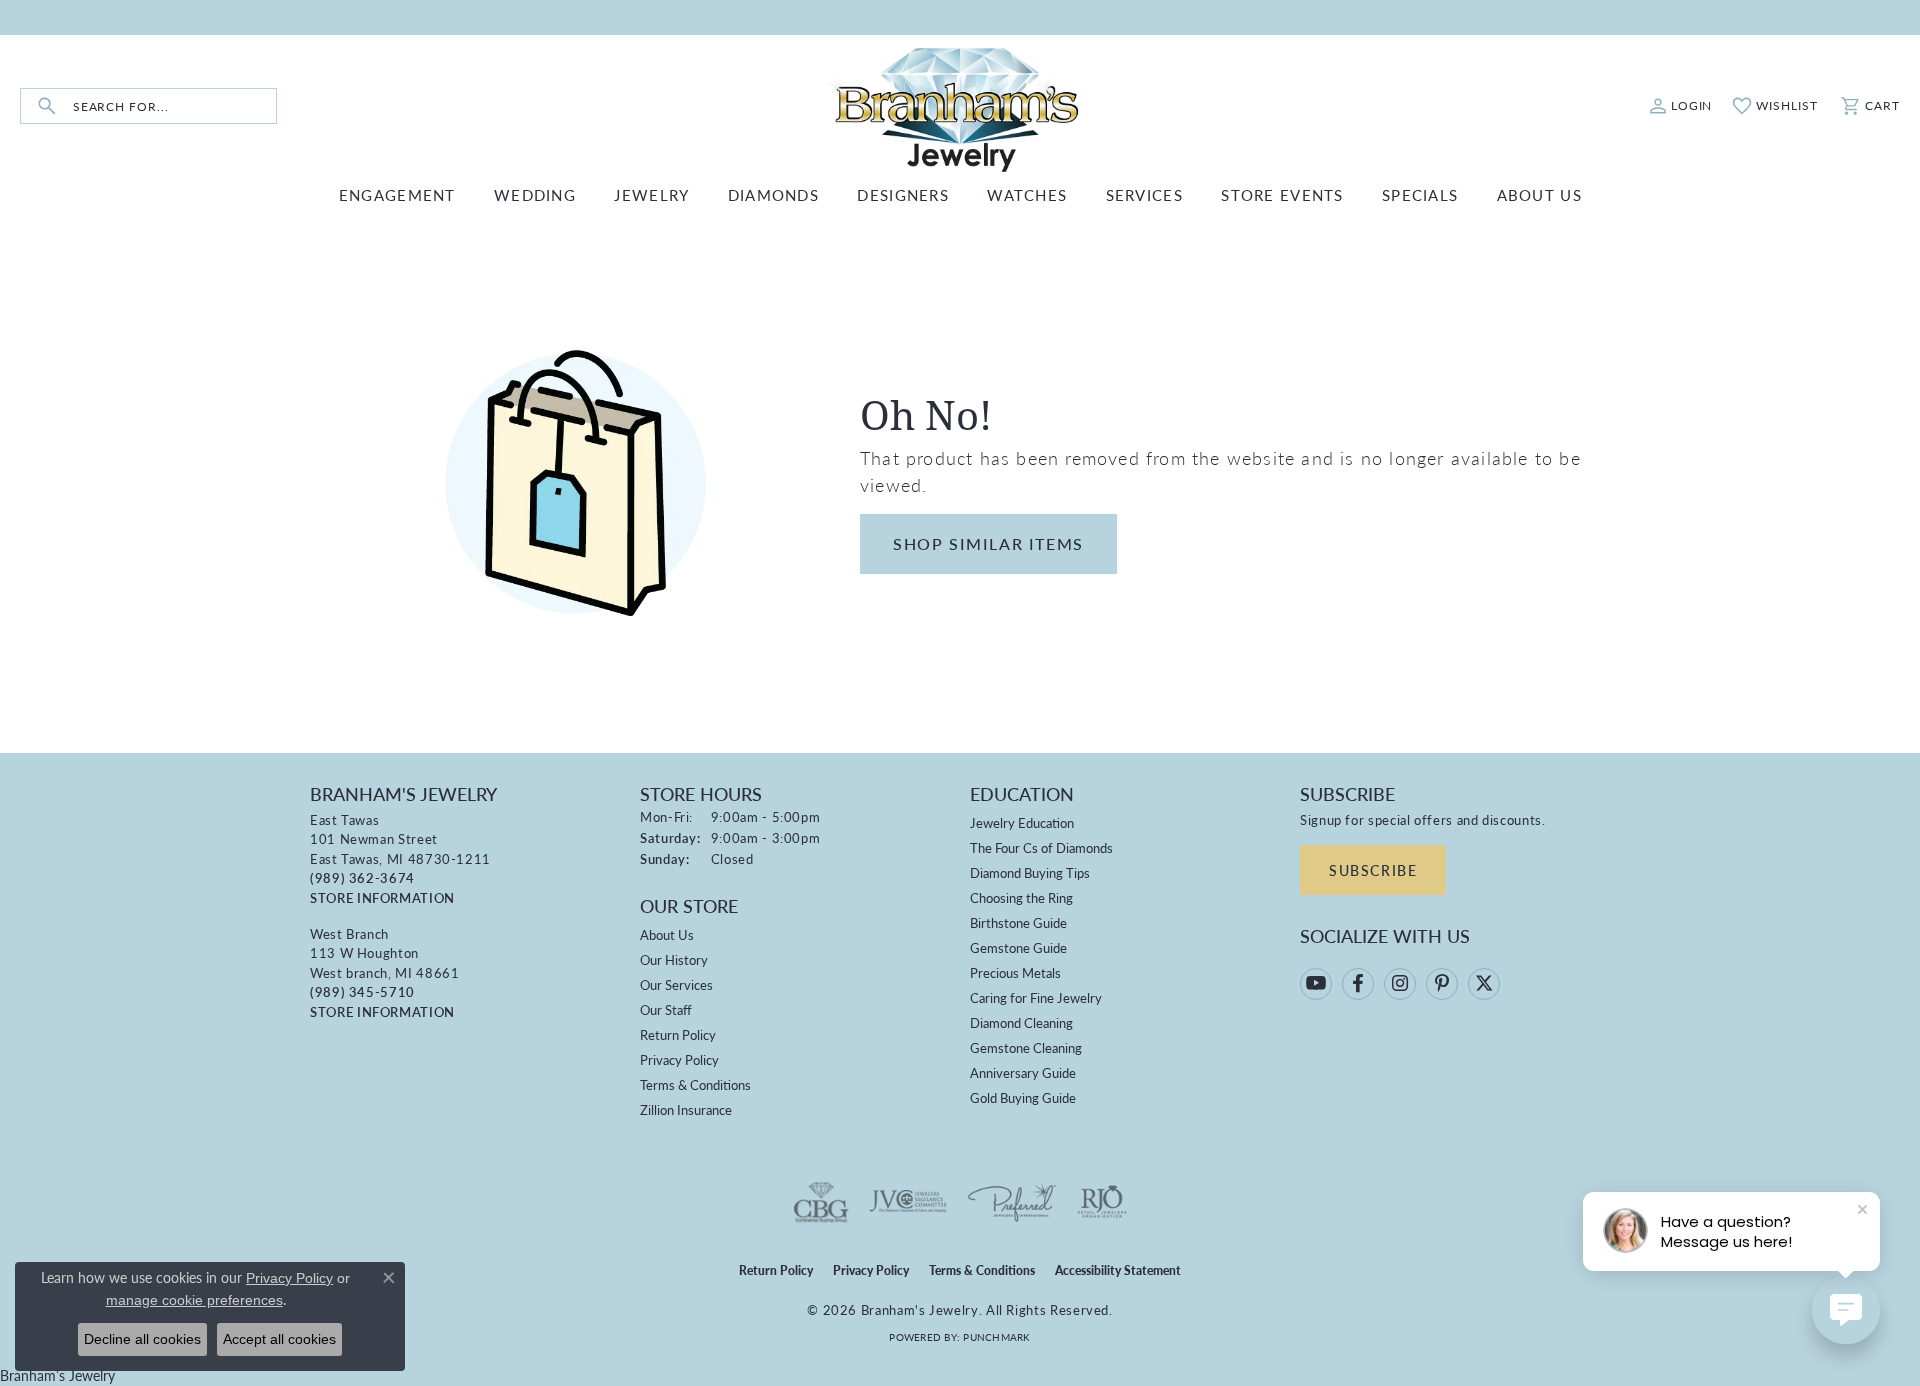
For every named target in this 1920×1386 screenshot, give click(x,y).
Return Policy (678, 1034)
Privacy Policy (679, 1059)
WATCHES (1027, 194)
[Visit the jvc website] (908, 1202)
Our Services (676, 984)
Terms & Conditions (695, 1084)
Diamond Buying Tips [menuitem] (1030, 872)
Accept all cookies (279, 1339)
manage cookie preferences (194, 1300)
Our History (674, 959)
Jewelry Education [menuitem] (1022, 822)
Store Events (1282, 194)
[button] (1681, 106)
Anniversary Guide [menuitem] (1023, 1072)
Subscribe (1373, 870)
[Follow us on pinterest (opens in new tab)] (1442, 984)
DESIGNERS (903, 194)
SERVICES (1144, 194)
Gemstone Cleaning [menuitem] (1026, 1047)
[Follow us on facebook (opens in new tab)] (1358, 984)
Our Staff (666, 1009)
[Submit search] (47, 106)
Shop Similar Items (988, 543)
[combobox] (174, 106)
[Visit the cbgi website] (821, 1202)
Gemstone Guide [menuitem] (1018, 947)
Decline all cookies (142, 1339)
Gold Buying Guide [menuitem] (1023, 1097)
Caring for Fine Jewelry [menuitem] (1036, 997)
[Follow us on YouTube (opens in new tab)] (1316, 984)
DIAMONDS (773, 194)
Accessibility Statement (1118, 1270)
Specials (1420, 194)
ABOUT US (1539, 194)
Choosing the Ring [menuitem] (1021, 897)
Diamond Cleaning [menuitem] (1021, 1022)
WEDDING (535, 194)
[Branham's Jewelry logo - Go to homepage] (959, 106)
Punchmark (996, 1337)
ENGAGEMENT (397, 194)
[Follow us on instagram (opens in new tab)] (1400, 984)
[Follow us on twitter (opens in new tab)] (1484, 984)
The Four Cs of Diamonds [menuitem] (1041, 847)
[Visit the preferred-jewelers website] (1012, 1202)
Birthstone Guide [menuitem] (1018, 922)
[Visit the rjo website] (1102, 1202)
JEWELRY (651, 194)
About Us (667, 934)
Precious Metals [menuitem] (1015, 972)
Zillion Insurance (686, 1109)
